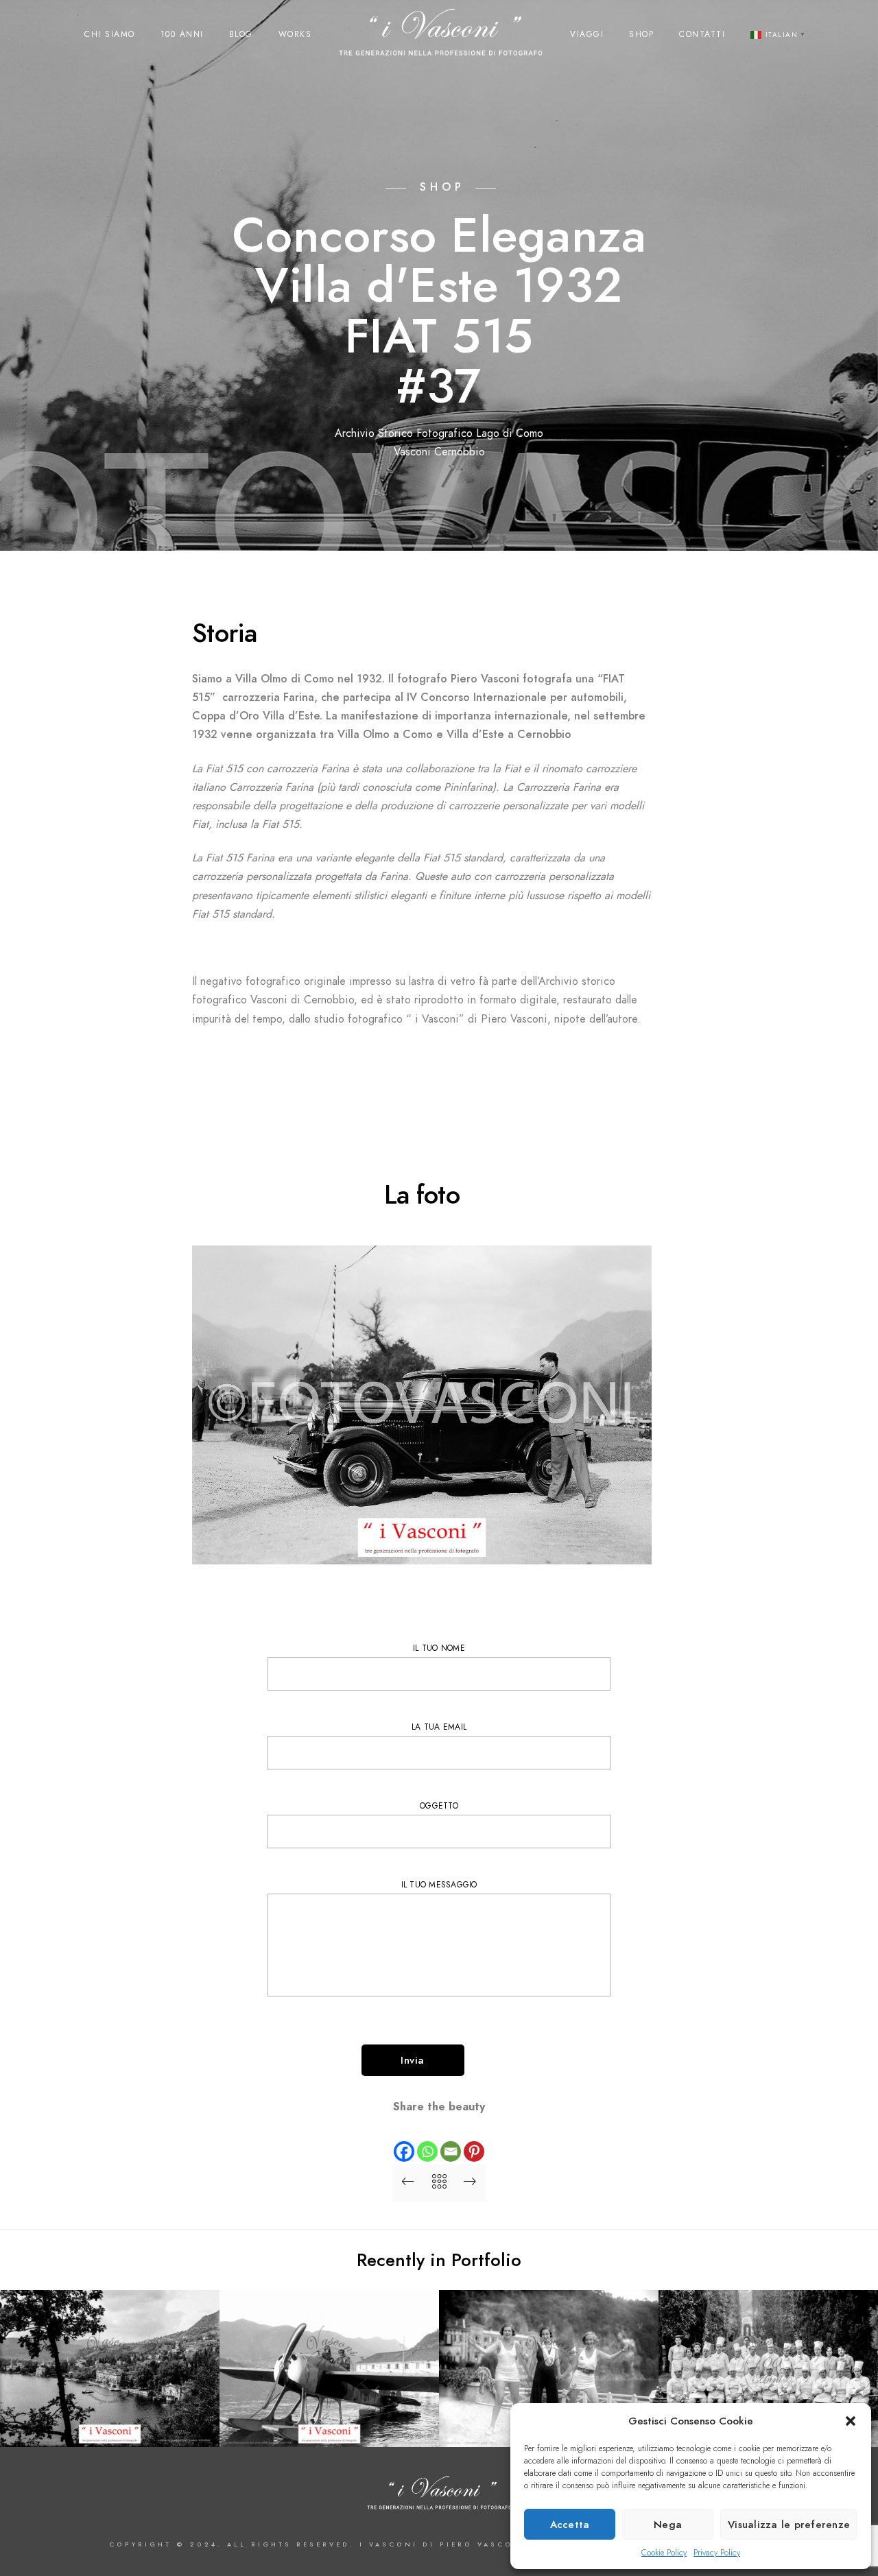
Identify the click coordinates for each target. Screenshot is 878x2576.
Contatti (702, 34)
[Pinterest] (474, 2140)
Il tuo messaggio (439, 1885)
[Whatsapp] (427, 2140)
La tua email (439, 1727)
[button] (851, 2421)
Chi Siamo (110, 34)
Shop (641, 34)
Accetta (570, 2525)
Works (295, 34)
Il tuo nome (439, 1648)
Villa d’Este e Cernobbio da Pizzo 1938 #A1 (110, 2420)
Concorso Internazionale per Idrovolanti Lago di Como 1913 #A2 (329, 2414)
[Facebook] (404, 2140)
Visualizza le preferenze (789, 2525)
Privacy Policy (717, 2553)
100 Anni (182, 34)
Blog (241, 34)
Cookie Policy (664, 2553)
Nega (668, 2525)
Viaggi (587, 34)
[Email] (451, 2140)
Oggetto (439, 1806)
